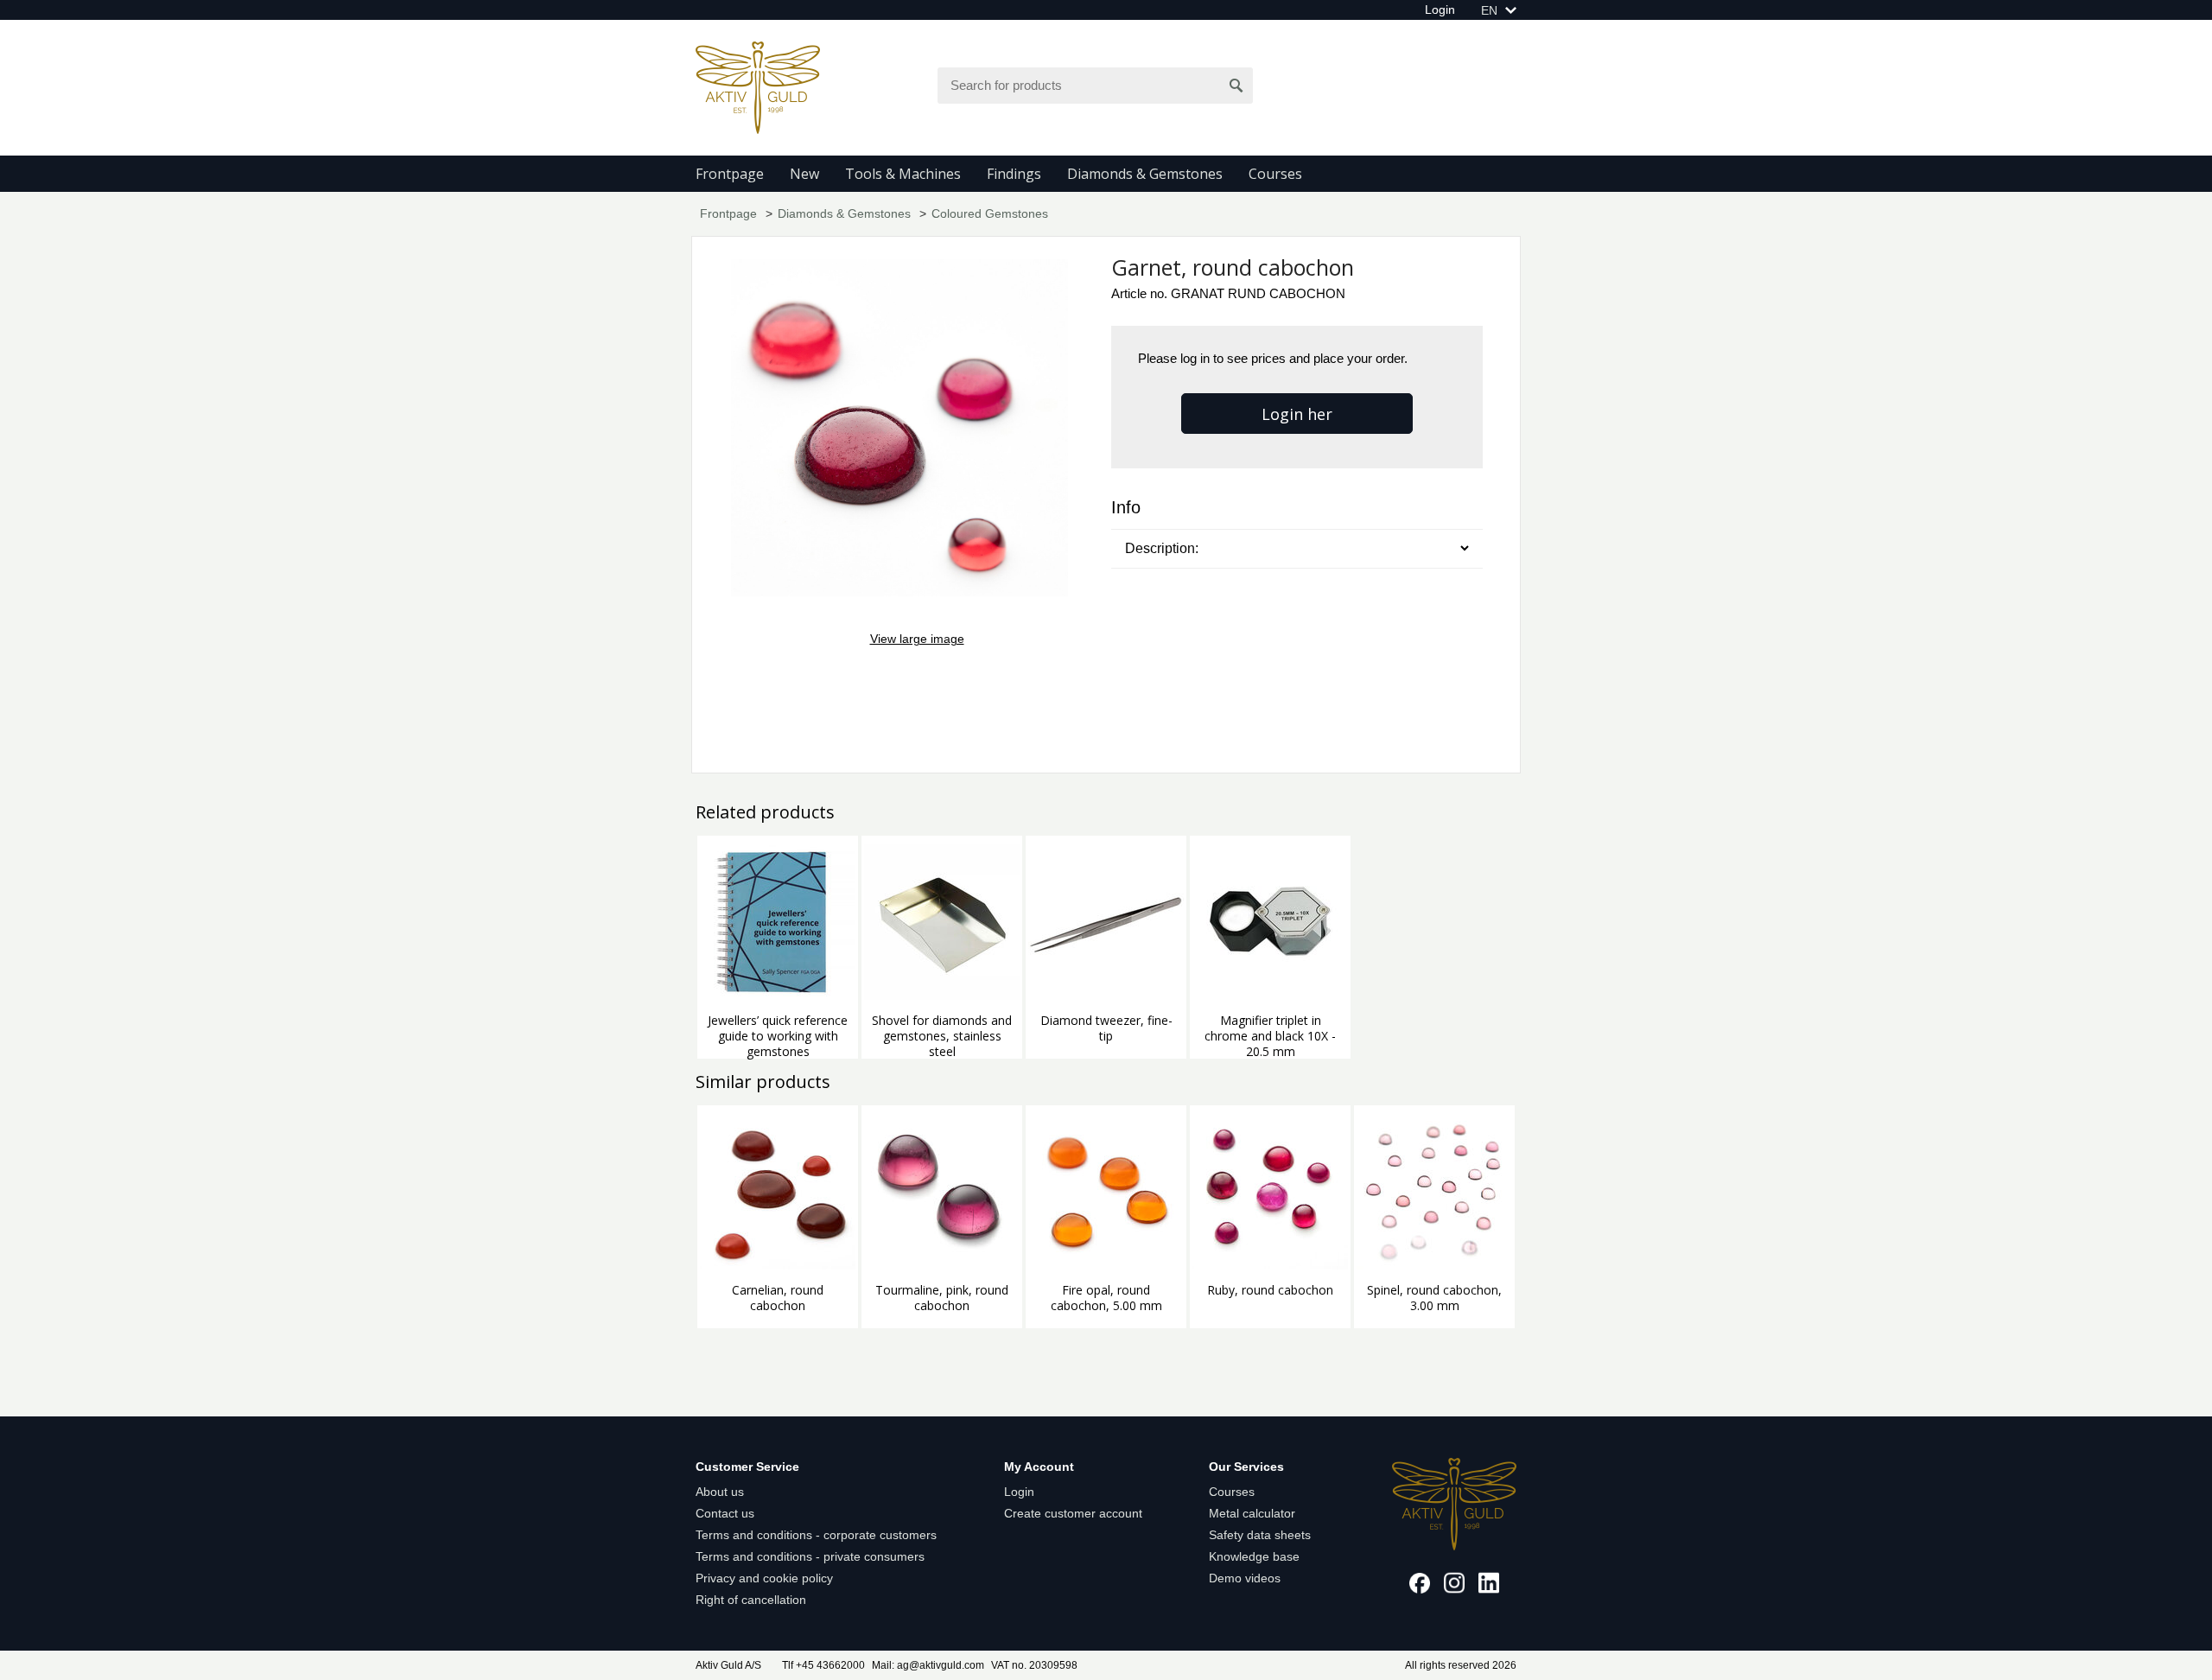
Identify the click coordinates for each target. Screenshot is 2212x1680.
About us (720, 1492)
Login (1440, 10)
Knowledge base (1254, 1556)
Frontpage (730, 174)
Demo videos (1245, 1578)
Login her (1297, 414)
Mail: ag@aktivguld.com (928, 1665)
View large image (917, 639)
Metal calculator (1252, 1513)
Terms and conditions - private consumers (810, 1556)
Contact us (725, 1513)
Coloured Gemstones (990, 213)
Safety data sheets (1260, 1535)
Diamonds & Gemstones (1145, 174)
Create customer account (1073, 1513)
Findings (1014, 174)
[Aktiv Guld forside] (758, 86)
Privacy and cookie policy (764, 1578)
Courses (1275, 174)
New (804, 174)
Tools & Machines (903, 174)
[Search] (1236, 86)
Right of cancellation (751, 1600)
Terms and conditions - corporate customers (816, 1535)
